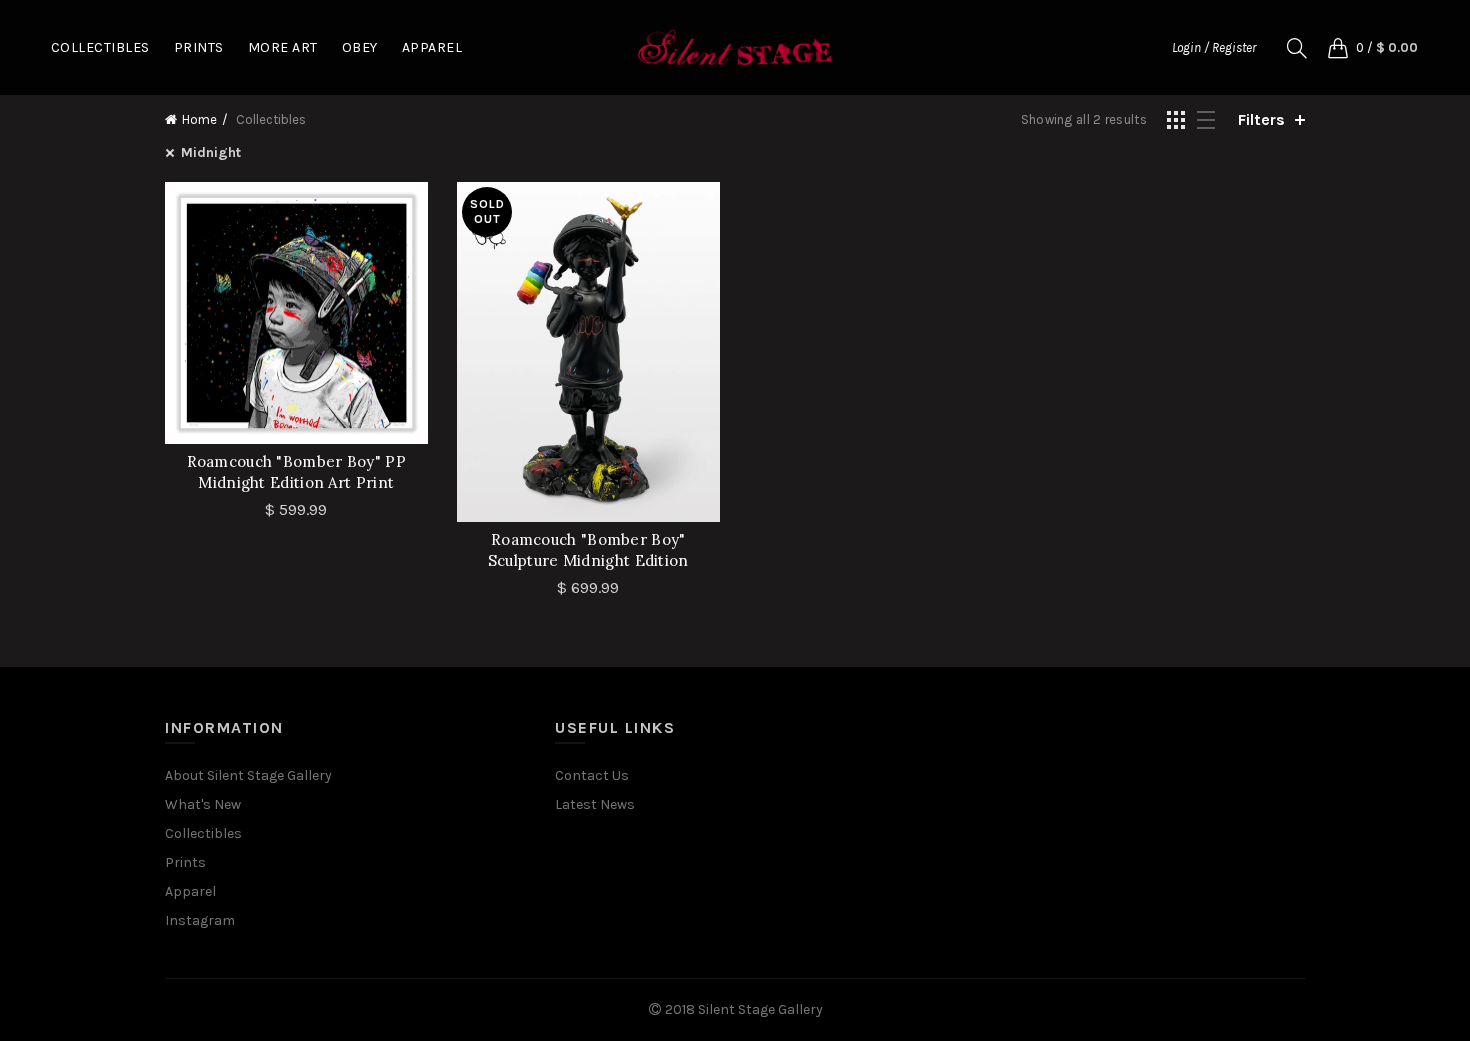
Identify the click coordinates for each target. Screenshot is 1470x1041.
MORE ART (283, 47)
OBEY (360, 47)
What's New (203, 804)
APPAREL (432, 47)
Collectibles (203, 833)
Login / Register (1214, 47)
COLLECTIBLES (100, 47)
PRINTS (199, 47)
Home (199, 119)
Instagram (200, 920)
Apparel (190, 891)
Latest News (595, 804)
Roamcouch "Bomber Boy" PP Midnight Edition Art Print (297, 472)
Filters (1261, 119)
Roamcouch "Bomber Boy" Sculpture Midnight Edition (588, 550)
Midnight (211, 152)
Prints (185, 862)
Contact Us (592, 775)
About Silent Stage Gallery (248, 775)
